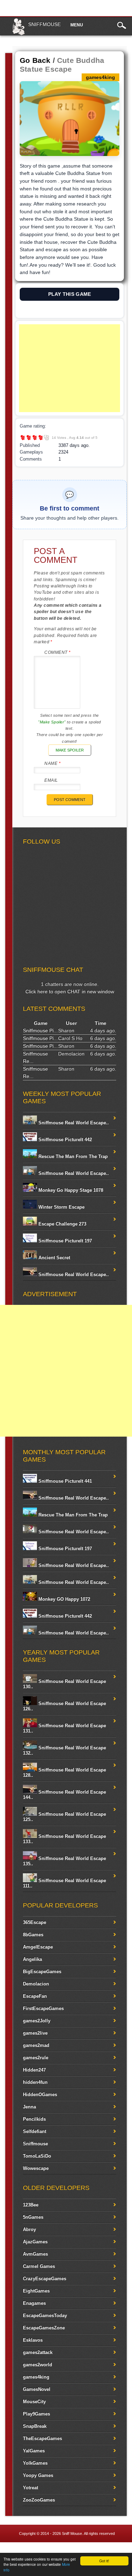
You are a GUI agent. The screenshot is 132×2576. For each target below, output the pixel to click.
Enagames (34, 2303)
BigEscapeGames (42, 1972)
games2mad (36, 2045)
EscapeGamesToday (45, 2315)
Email (51, 780)
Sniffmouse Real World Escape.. (73, 1123)
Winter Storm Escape (61, 1207)
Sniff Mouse (72, 2533)
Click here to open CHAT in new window (70, 991)
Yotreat (30, 2488)
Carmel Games (39, 2266)
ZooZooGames (39, 2500)
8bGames (33, 1935)
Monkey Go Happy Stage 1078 (70, 1190)
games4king (36, 2377)
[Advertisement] (70, 368)
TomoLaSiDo (37, 2156)
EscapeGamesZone (44, 2328)
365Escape (34, 1922)
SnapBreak (35, 2426)
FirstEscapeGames (43, 2008)
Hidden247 (34, 2070)
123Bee (31, 2205)
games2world (37, 2365)
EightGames (36, 2291)
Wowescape (36, 2168)
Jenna (29, 2107)
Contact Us (117, 2551)
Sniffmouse (44, 24)
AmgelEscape (38, 1947)
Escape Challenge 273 (62, 1224)
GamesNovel (37, 2389)
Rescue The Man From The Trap (72, 1156)
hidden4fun (35, 2082)
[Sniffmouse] (18, 34)
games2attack (38, 2352)
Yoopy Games (38, 2475)
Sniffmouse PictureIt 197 (64, 1241)
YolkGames (35, 2463)
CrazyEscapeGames (45, 2279)
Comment (58, 652)
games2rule (36, 2058)
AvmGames (35, 2254)
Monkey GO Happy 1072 (64, 1599)
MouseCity (34, 2402)
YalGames (34, 2451)
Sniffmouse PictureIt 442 (64, 1140)
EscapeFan (35, 1996)
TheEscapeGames (42, 2438)
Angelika (32, 1959)
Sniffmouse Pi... (40, 1030)
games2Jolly (37, 2021)
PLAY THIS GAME (70, 294)
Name (52, 763)
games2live (35, 2033)
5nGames (33, 2217)
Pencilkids (34, 2119)
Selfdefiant (34, 2131)
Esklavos (33, 2340)
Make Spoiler (70, 750)
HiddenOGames (40, 2094)
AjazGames (35, 2242)
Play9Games (36, 2414)
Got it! (104, 2561)
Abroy (29, 2229)
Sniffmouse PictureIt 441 (64, 1481)
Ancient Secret (54, 1258)
